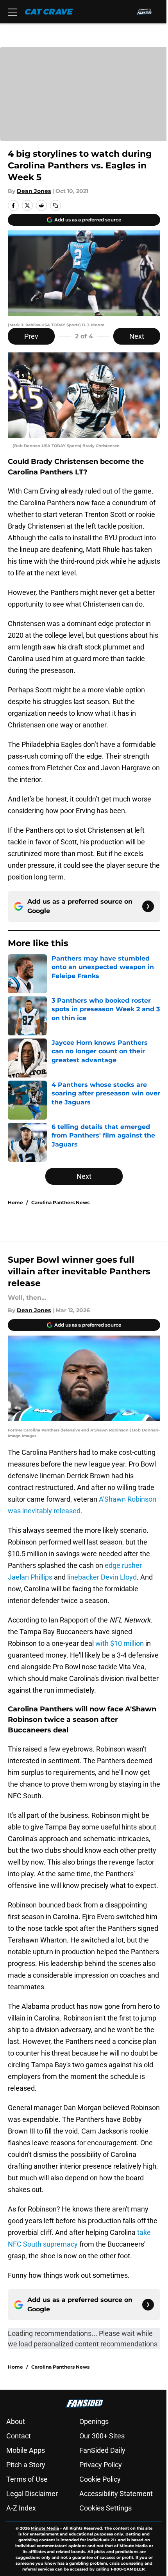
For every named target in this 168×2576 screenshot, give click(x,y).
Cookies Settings (105, 2508)
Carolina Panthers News (60, 1202)
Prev (31, 336)
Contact (19, 2436)
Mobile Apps (26, 2450)
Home (15, 1202)
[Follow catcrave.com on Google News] (148, 906)
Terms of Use (27, 2479)
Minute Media (45, 2528)
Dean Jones (34, 191)
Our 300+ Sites (102, 2436)
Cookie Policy (100, 2479)
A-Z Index (21, 2508)
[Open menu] (13, 12)
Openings (94, 2421)
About (16, 2421)
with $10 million (120, 1643)
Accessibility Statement (116, 2494)
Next (137, 336)
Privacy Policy (101, 2465)
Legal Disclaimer (32, 2494)
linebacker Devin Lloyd (102, 1577)
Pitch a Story (26, 2465)
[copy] (55, 205)
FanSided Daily (102, 2450)
